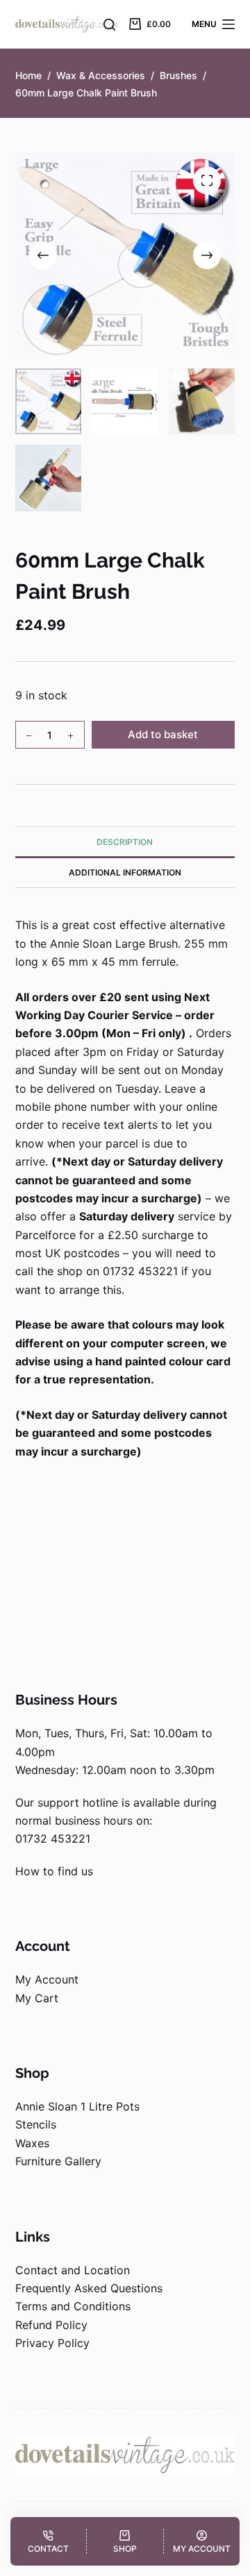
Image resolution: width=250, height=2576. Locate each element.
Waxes (32, 2143)
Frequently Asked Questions (89, 2288)
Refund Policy (51, 2325)
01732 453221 (53, 1839)
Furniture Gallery (58, 2161)
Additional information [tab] (125, 872)
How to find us (54, 1871)
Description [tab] (125, 842)
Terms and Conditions (73, 2306)
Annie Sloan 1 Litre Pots (77, 2106)
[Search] (109, 25)
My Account (47, 1979)
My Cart (37, 1998)
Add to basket (163, 734)
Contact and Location (73, 2270)
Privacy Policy (52, 2343)
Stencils (36, 2124)
